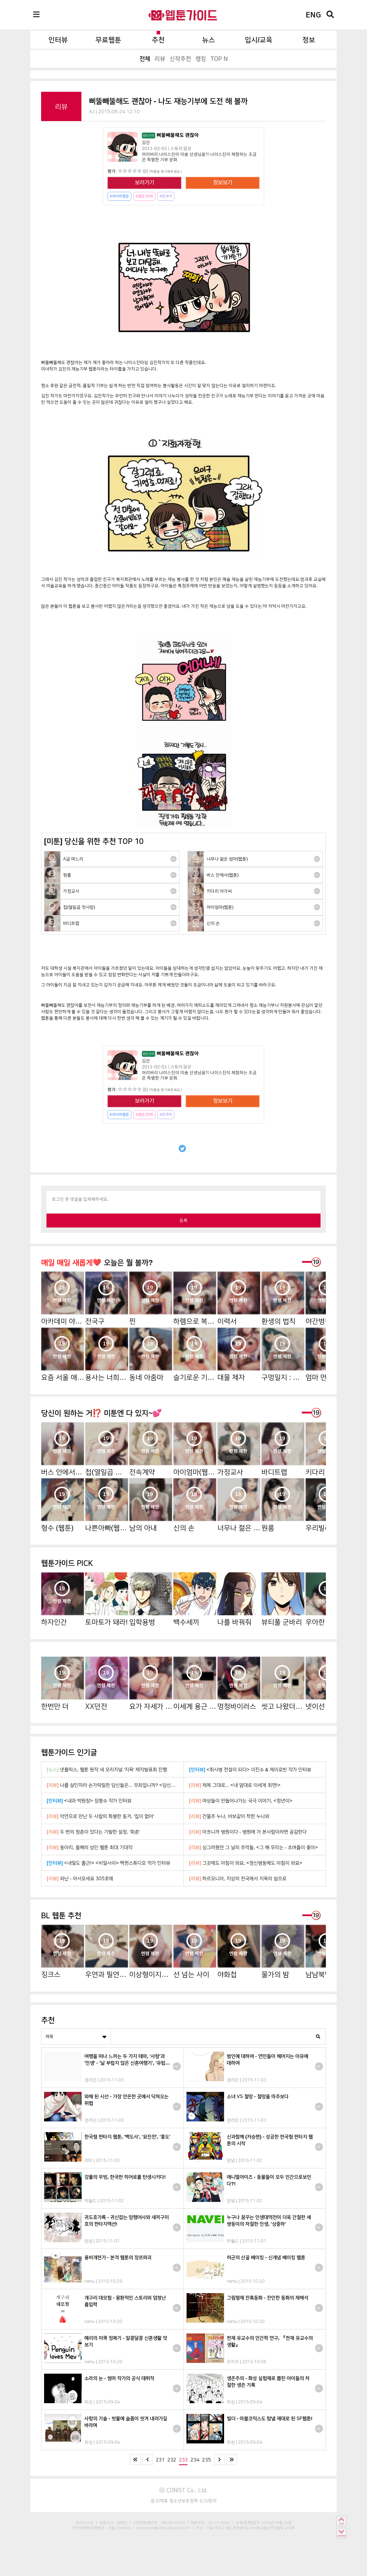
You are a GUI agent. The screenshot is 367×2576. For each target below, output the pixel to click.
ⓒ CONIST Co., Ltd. (184, 2490)
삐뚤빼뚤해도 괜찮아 (171, 135)
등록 (183, 1220)
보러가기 (145, 183)
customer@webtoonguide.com (163, 2528)
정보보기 (223, 183)
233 (183, 2460)
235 (206, 2460)
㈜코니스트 (85, 2523)
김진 (146, 143)
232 (172, 2460)
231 (160, 2460)
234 (195, 2460)
